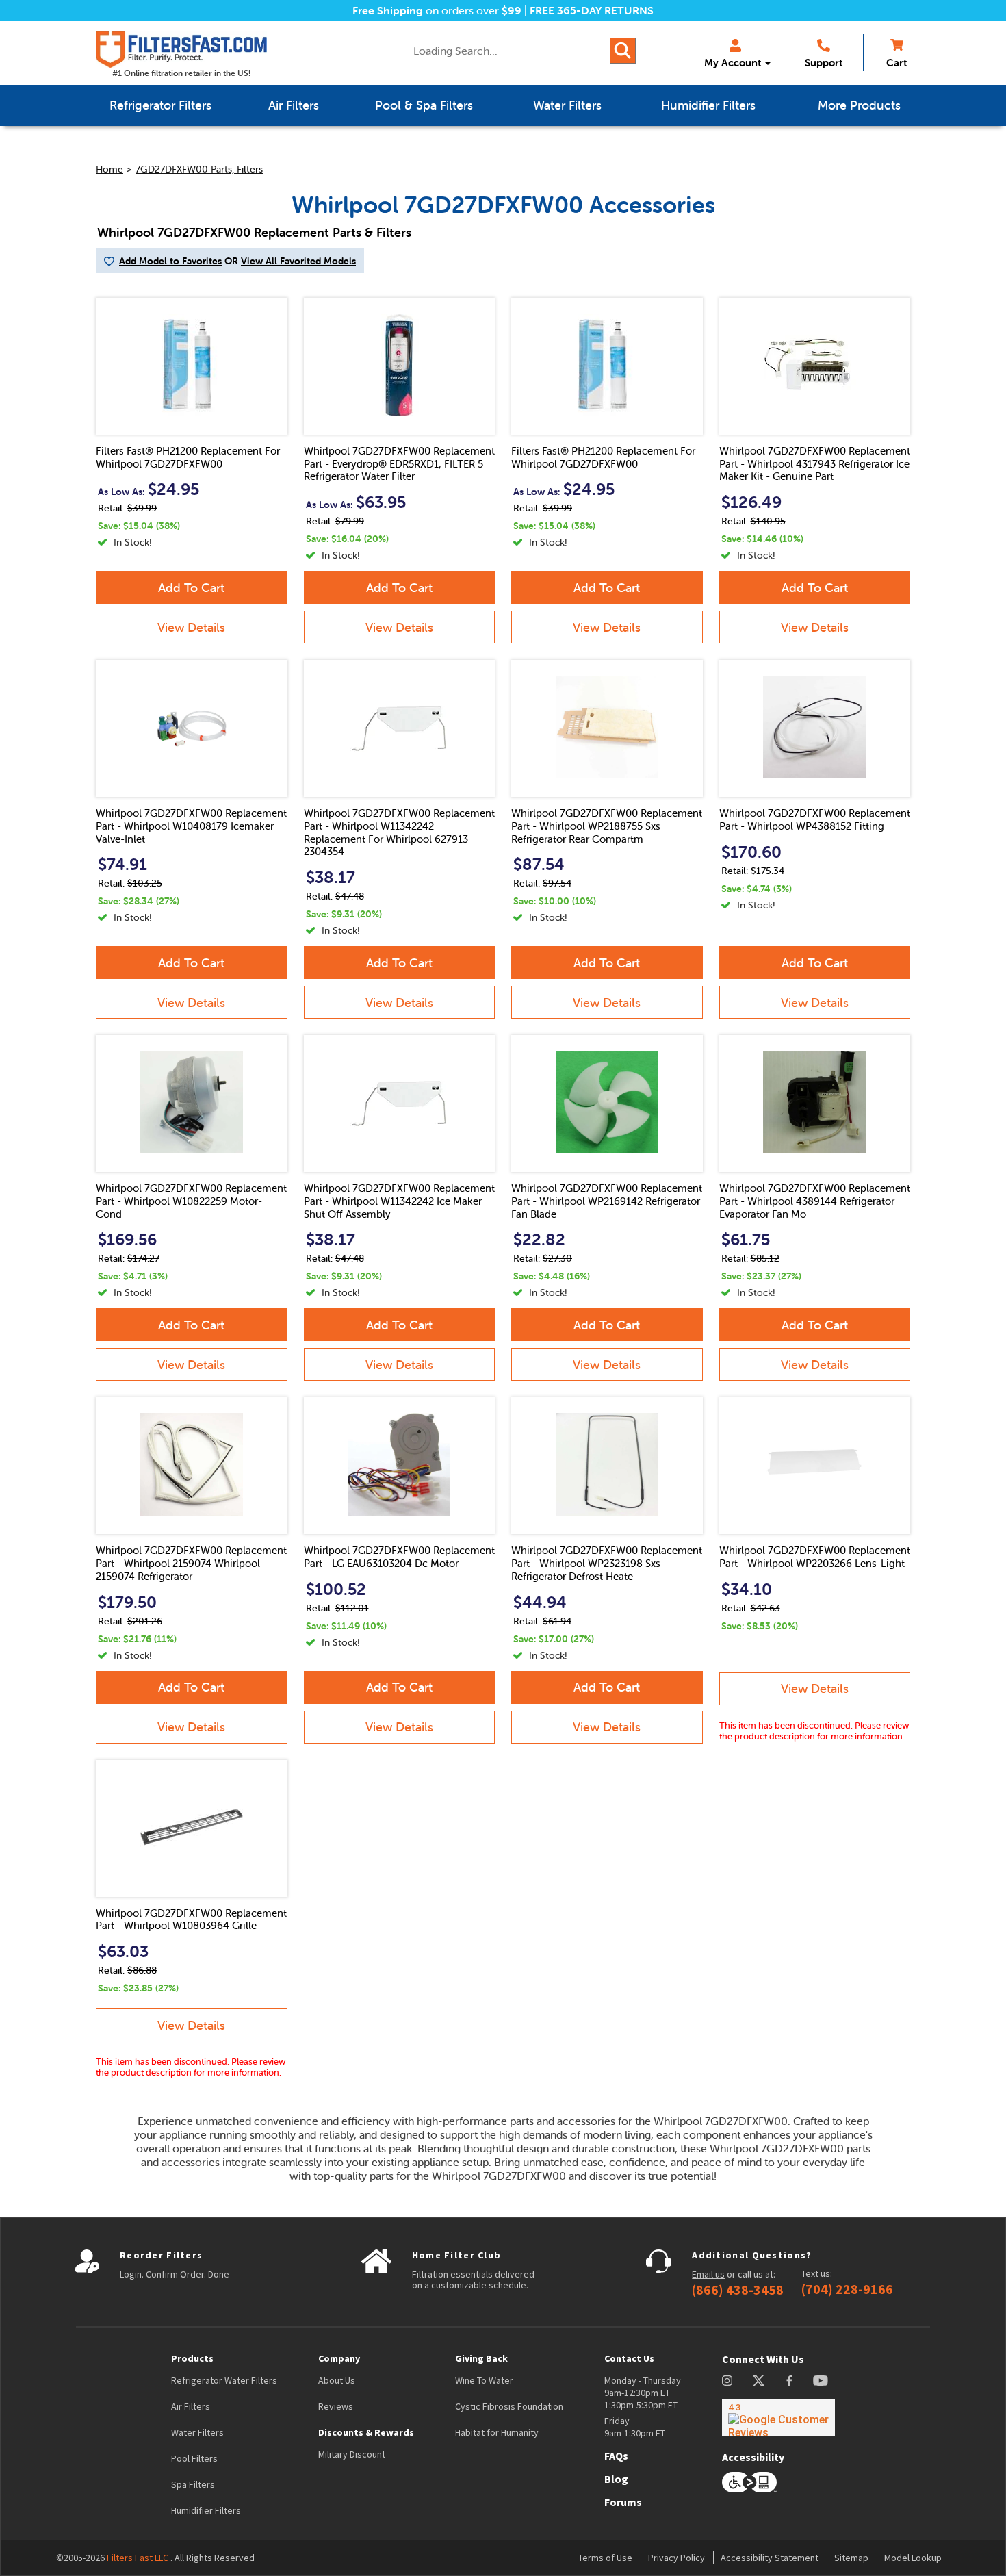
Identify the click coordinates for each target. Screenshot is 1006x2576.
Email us (708, 2274)
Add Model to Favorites (170, 261)
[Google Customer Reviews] (778, 2418)
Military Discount (352, 2454)
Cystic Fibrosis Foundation (509, 2406)
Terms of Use (605, 2558)
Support (824, 63)
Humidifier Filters (206, 2510)
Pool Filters (194, 2458)
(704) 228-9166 (847, 2289)
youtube (821, 2381)
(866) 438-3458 (738, 2290)
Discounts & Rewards (366, 2432)
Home (109, 169)
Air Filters (191, 2406)
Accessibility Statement (770, 2558)
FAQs (616, 2456)
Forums (623, 2502)
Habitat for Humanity (497, 2432)
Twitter (759, 2381)
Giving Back (481, 2358)
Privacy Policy (676, 2558)
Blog (616, 2479)
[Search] (623, 51)
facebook (789, 2381)
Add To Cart (191, 588)
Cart (897, 63)
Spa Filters (193, 2484)
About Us (337, 2380)
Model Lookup (913, 2558)
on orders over (437, 10)
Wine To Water (484, 2380)
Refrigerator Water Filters (224, 2380)
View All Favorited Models (298, 261)
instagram (727, 2381)
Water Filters (197, 2432)
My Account (733, 63)
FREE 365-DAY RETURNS (592, 10)
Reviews (336, 2406)
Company (339, 2358)
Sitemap (851, 2558)
